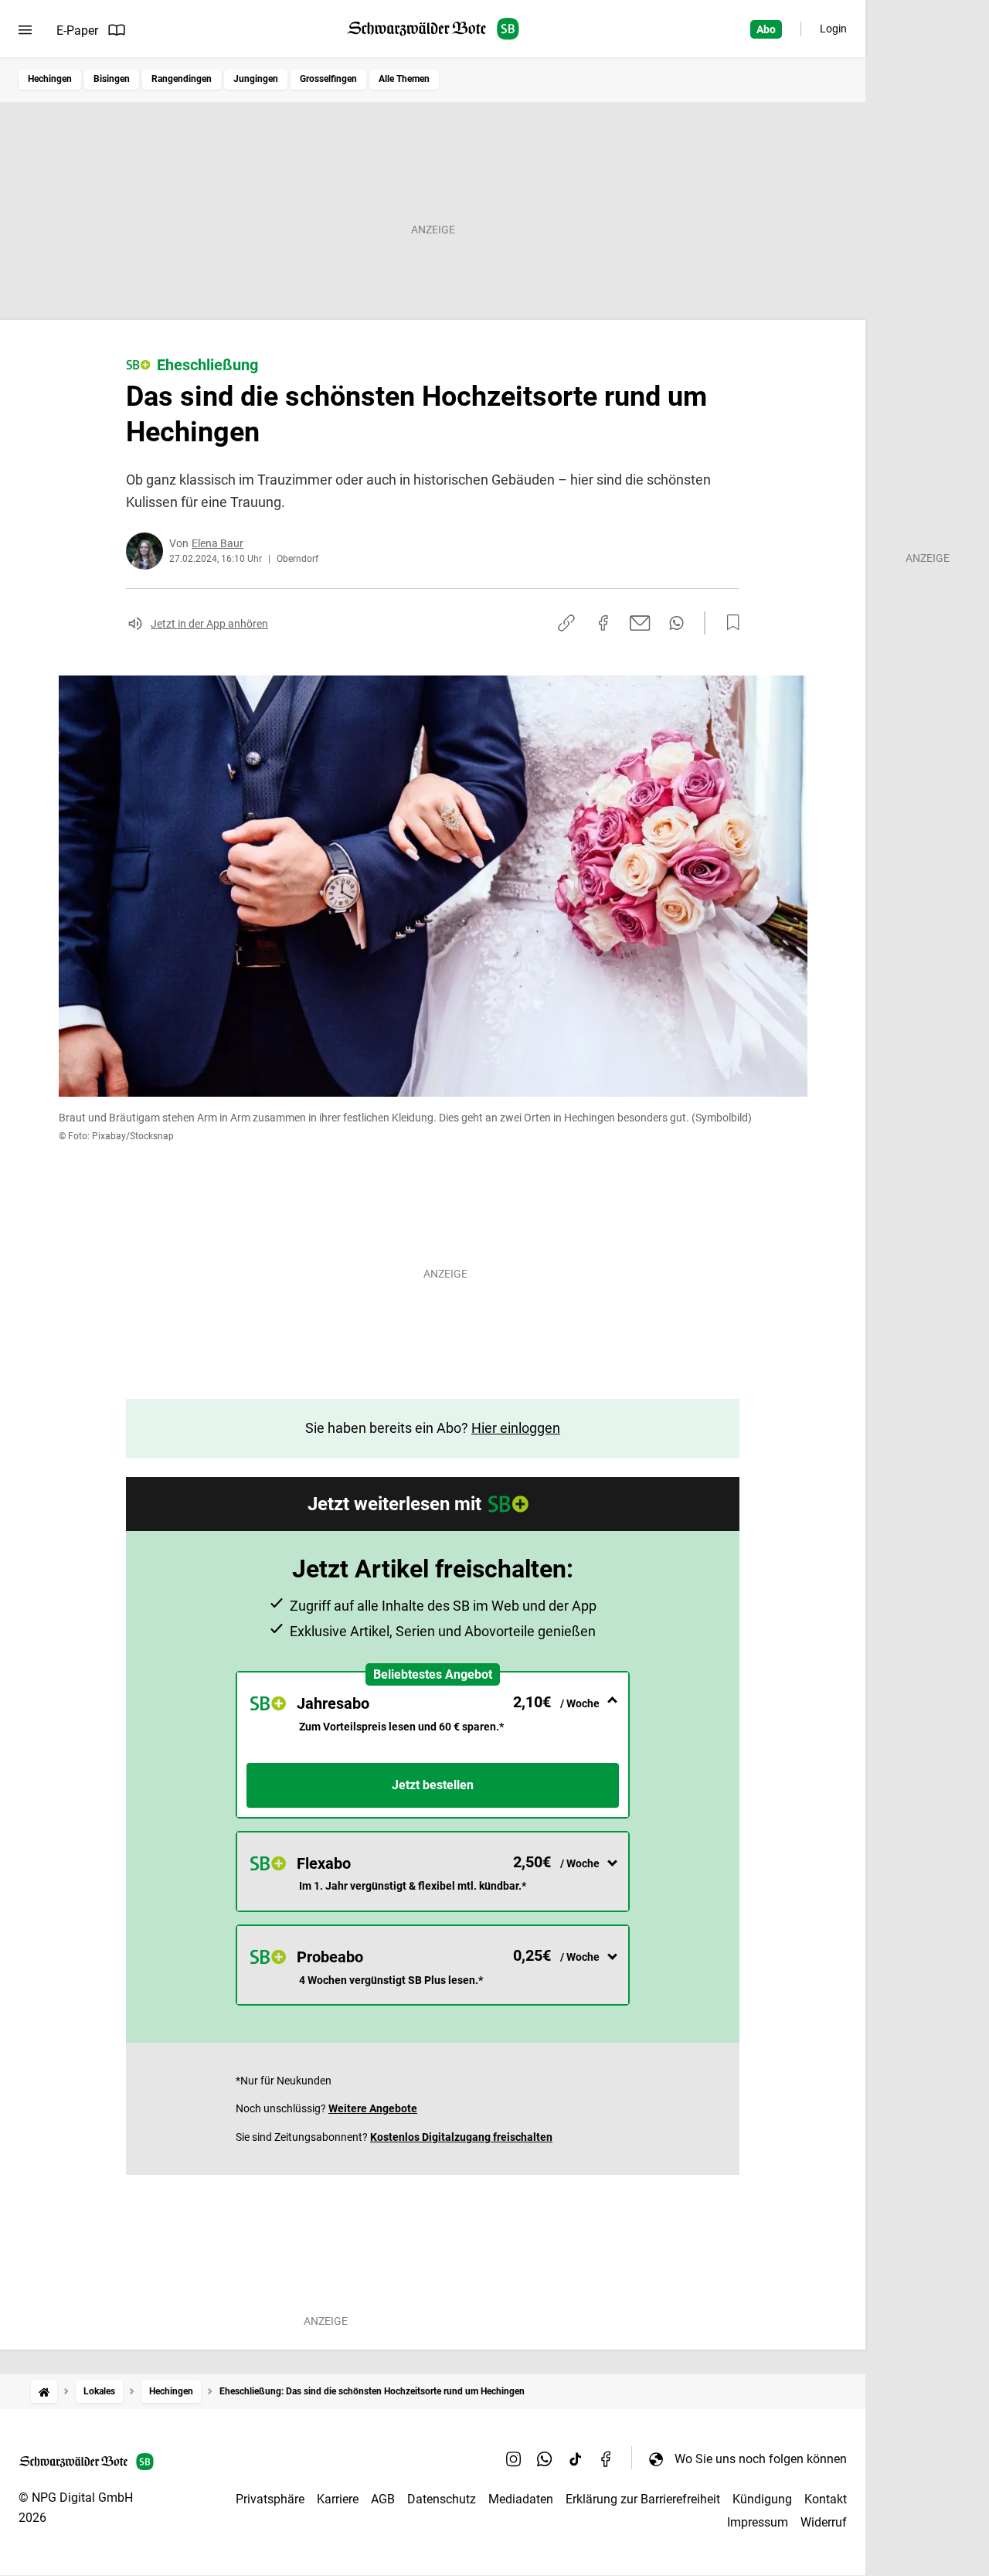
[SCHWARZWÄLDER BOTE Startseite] (433, 29)
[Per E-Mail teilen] (640, 623)
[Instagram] (514, 2459)
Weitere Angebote (373, 2108)
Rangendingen (182, 79)
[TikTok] (576, 2459)
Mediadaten (521, 2499)
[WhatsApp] (545, 2459)
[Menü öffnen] (25, 30)
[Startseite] (44, 2392)
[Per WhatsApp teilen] (676, 623)
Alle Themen (404, 79)
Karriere (338, 2499)
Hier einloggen (516, 1428)
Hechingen (50, 79)
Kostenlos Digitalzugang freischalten (461, 2137)
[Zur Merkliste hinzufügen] (729, 623)
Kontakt (826, 2499)
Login (833, 29)
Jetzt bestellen (433, 1785)
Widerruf (824, 2522)
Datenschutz (442, 2499)
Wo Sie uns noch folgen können (761, 2459)
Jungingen (256, 79)
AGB (383, 2499)
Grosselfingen (328, 79)
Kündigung (762, 2499)
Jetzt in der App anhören (209, 624)
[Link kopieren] (566, 623)
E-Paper (77, 31)
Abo (766, 29)
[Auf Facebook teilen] (603, 623)
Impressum (758, 2522)
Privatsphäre (270, 2499)
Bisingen (112, 79)
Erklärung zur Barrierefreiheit (643, 2499)
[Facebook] (607, 2459)
